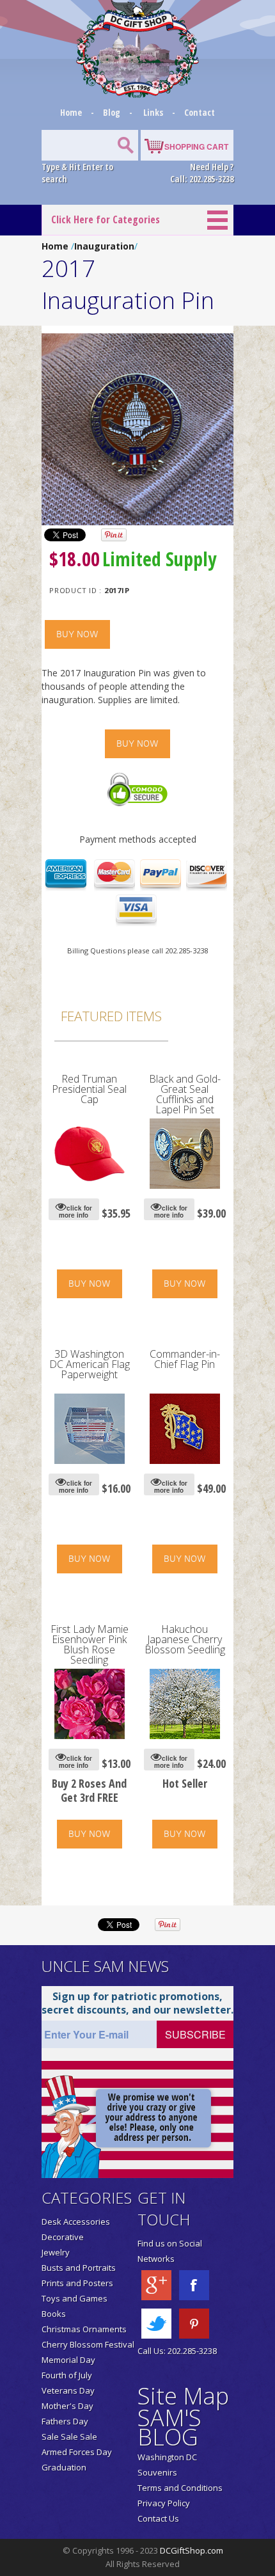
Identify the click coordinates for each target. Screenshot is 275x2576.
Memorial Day (68, 2360)
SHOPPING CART (196, 147)
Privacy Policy (164, 2503)
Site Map (183, 2396)
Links (153, 112)
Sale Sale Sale (69, 2437)
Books (54, 2314)
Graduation (64, 2467)
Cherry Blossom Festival (88, 2344)
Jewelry (56, 2252)
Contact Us (158, 2518)
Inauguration (104, 246)
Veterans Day (68, 2390)
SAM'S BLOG (169, 2427)
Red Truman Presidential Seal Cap (89, 1089)
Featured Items (111, 1016)
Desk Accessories (76, 2222)
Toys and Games (75, 2298)
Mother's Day (67, 2406)
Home (72, 112)
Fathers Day (65, 2421)
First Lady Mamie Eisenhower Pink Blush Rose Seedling (90, 1644)
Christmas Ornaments (84, 2329)
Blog (113, 112)
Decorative (63, 2237)
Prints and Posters (77, 2283)
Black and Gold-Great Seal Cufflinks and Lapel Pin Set (185, 1094)
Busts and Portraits (79, 2268)
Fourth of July (67, 2375)
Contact (200, 112)
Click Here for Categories (106, 219)
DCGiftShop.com (192, 2550)
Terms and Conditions (180, 2488)
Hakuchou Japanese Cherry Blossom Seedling (185, 1639)
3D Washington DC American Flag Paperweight (90, 1364)
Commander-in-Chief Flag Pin (185, 1359)
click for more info (75, 1212)
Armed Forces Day (77, 2452)
